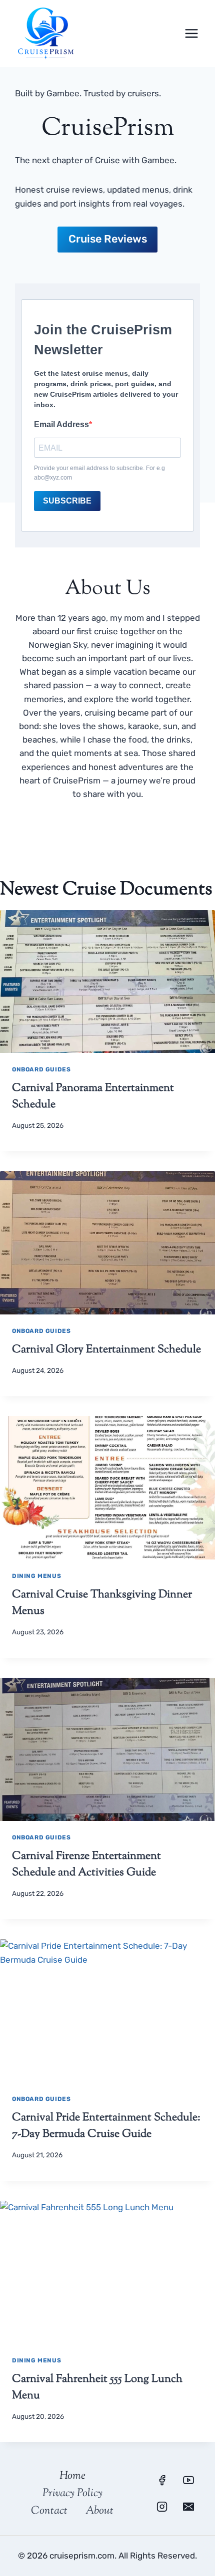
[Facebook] (162, 2480)
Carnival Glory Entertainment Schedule (106, 1350)
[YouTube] (188, 2480)
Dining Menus (36, 1576)
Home (72, 2476)
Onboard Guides (41, 1069)
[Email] (188, 2507)
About (99, 2511)
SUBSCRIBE (67, 501)
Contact (49, 2511)
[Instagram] (162, 2507)
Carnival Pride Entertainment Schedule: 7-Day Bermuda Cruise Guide (106, 2126)
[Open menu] (191, 33)
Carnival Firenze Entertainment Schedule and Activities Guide (86, 1865)
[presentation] (107, 982)
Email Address (61, 424)
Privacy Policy (72, 2494)
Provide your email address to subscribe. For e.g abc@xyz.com (99, 473)
